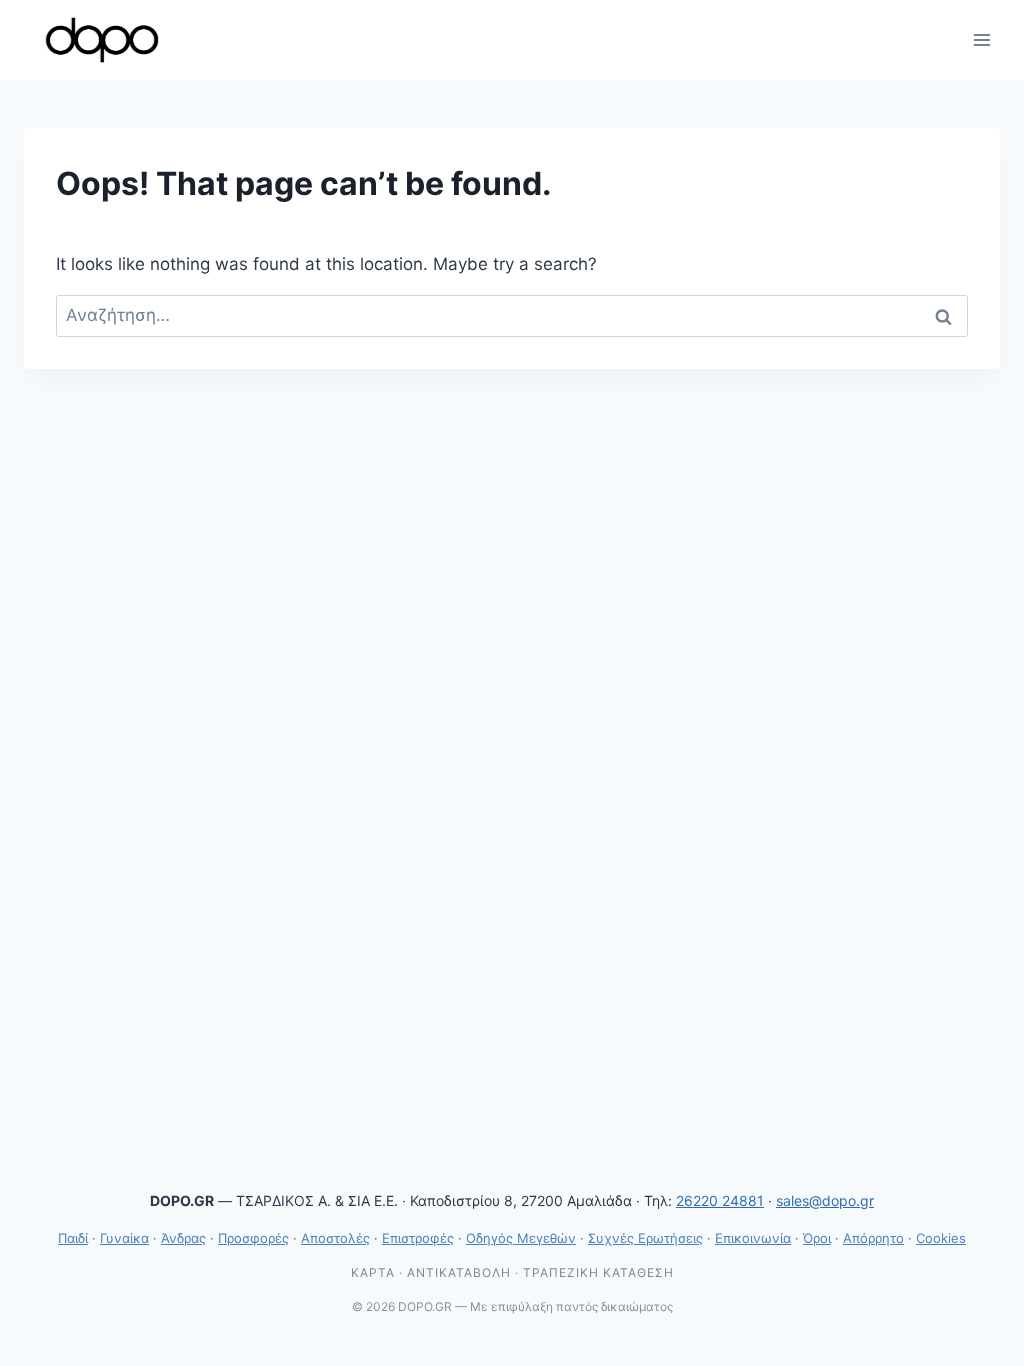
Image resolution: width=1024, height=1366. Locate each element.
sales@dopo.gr (825, 1200)
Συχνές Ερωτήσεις (645, 1238)
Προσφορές (253, 1238)
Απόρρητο (873, 1238)
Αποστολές (335, 1238)
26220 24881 (720, 1200)
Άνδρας (183, 1238)
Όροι (817, 1238)
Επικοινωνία (753, 1238)
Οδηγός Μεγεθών (521, 1238)
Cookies (941, 1238)
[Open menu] (981, 39)
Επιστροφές (418, 1238)
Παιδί (73, 1238)
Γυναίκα (124, 1238)
